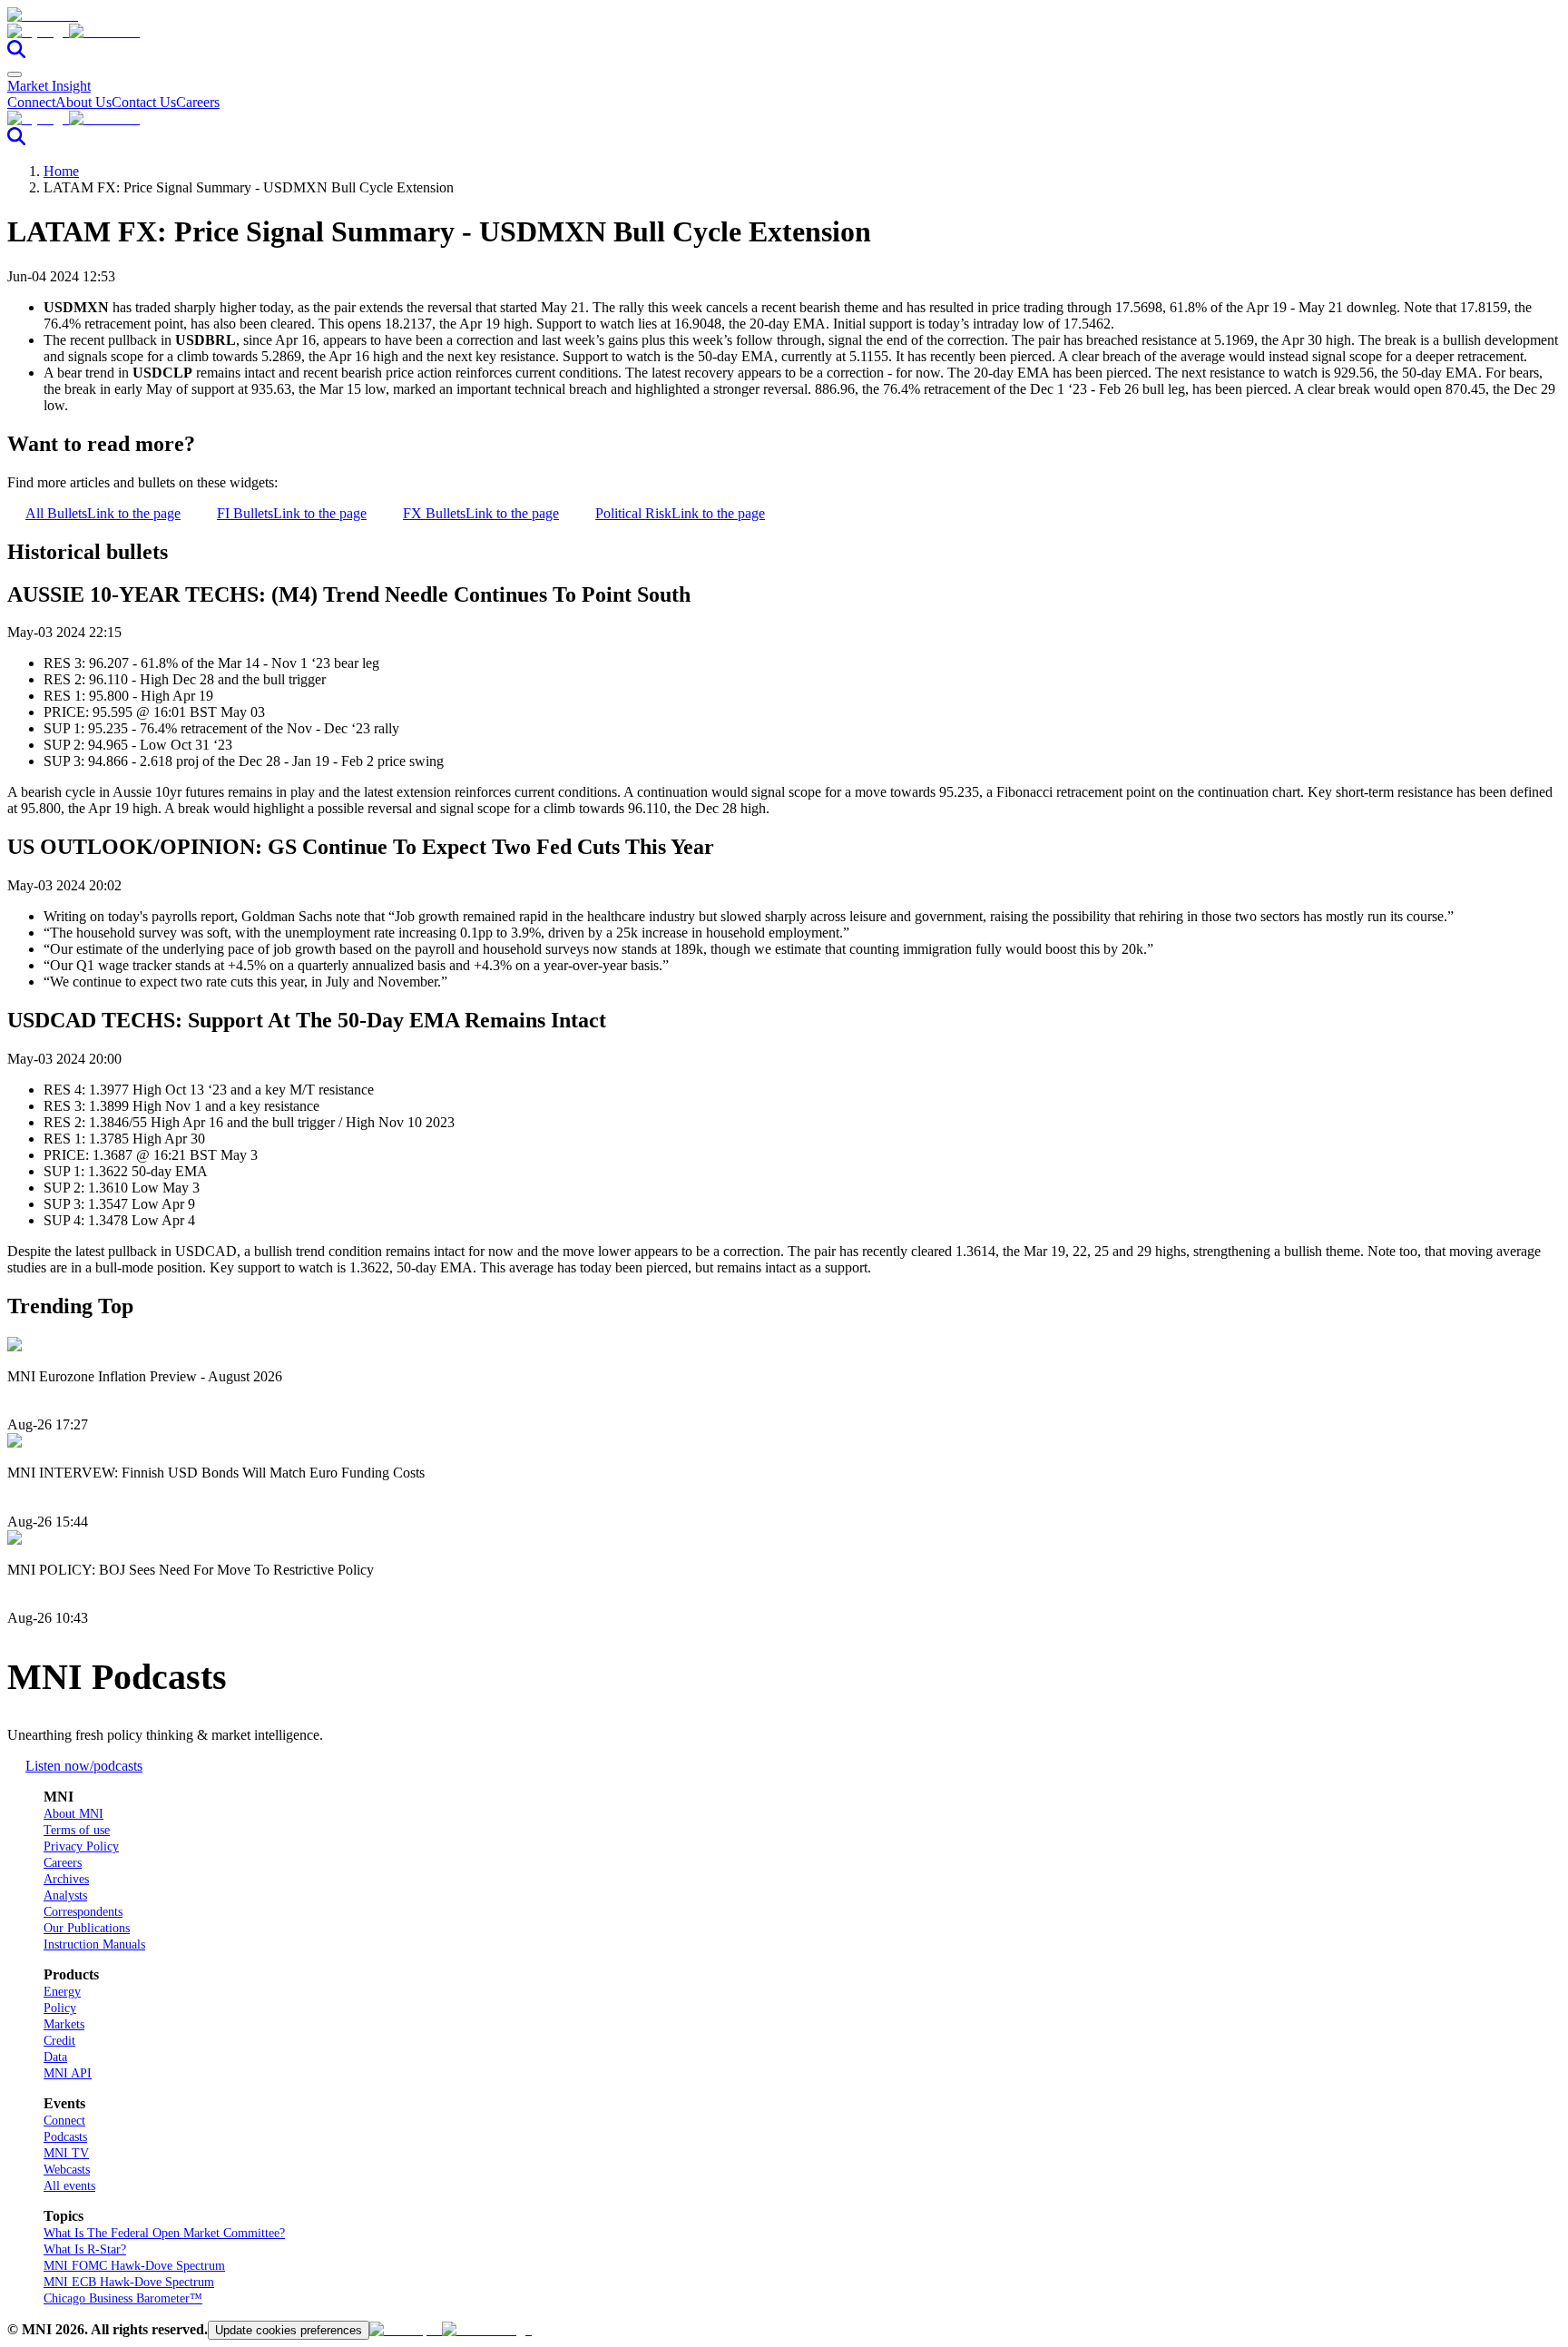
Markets (64, 2024)
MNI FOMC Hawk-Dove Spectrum (134, 2266)
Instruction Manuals (94, 1944)
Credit (59, 2041)
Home (61, 171)
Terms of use (77, 1830)
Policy (60, 2008)
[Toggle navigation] (15, 74)
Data (55, 2057)
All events (69, 2186)
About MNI (73, 1814)
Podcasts (65, 2137)
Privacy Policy (81, 1846)
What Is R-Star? (85, 2249)
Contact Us (144, 102)
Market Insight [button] (49, 86)
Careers (198, 102)
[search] (16, 53)
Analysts (65, 1895)
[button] (784, 32)
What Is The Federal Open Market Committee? (164, 2233)
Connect (31, 102)
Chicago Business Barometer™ (123, 2298)
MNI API (68, 2073)
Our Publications (87, 1928)
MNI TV (66, 2153)
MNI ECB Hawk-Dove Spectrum (129, 2282)
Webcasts (67, 2170)
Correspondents (83, 1912)
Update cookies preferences (289, 2330)
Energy (62, 1992)
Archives (66, 1879)
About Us (83, 102)
